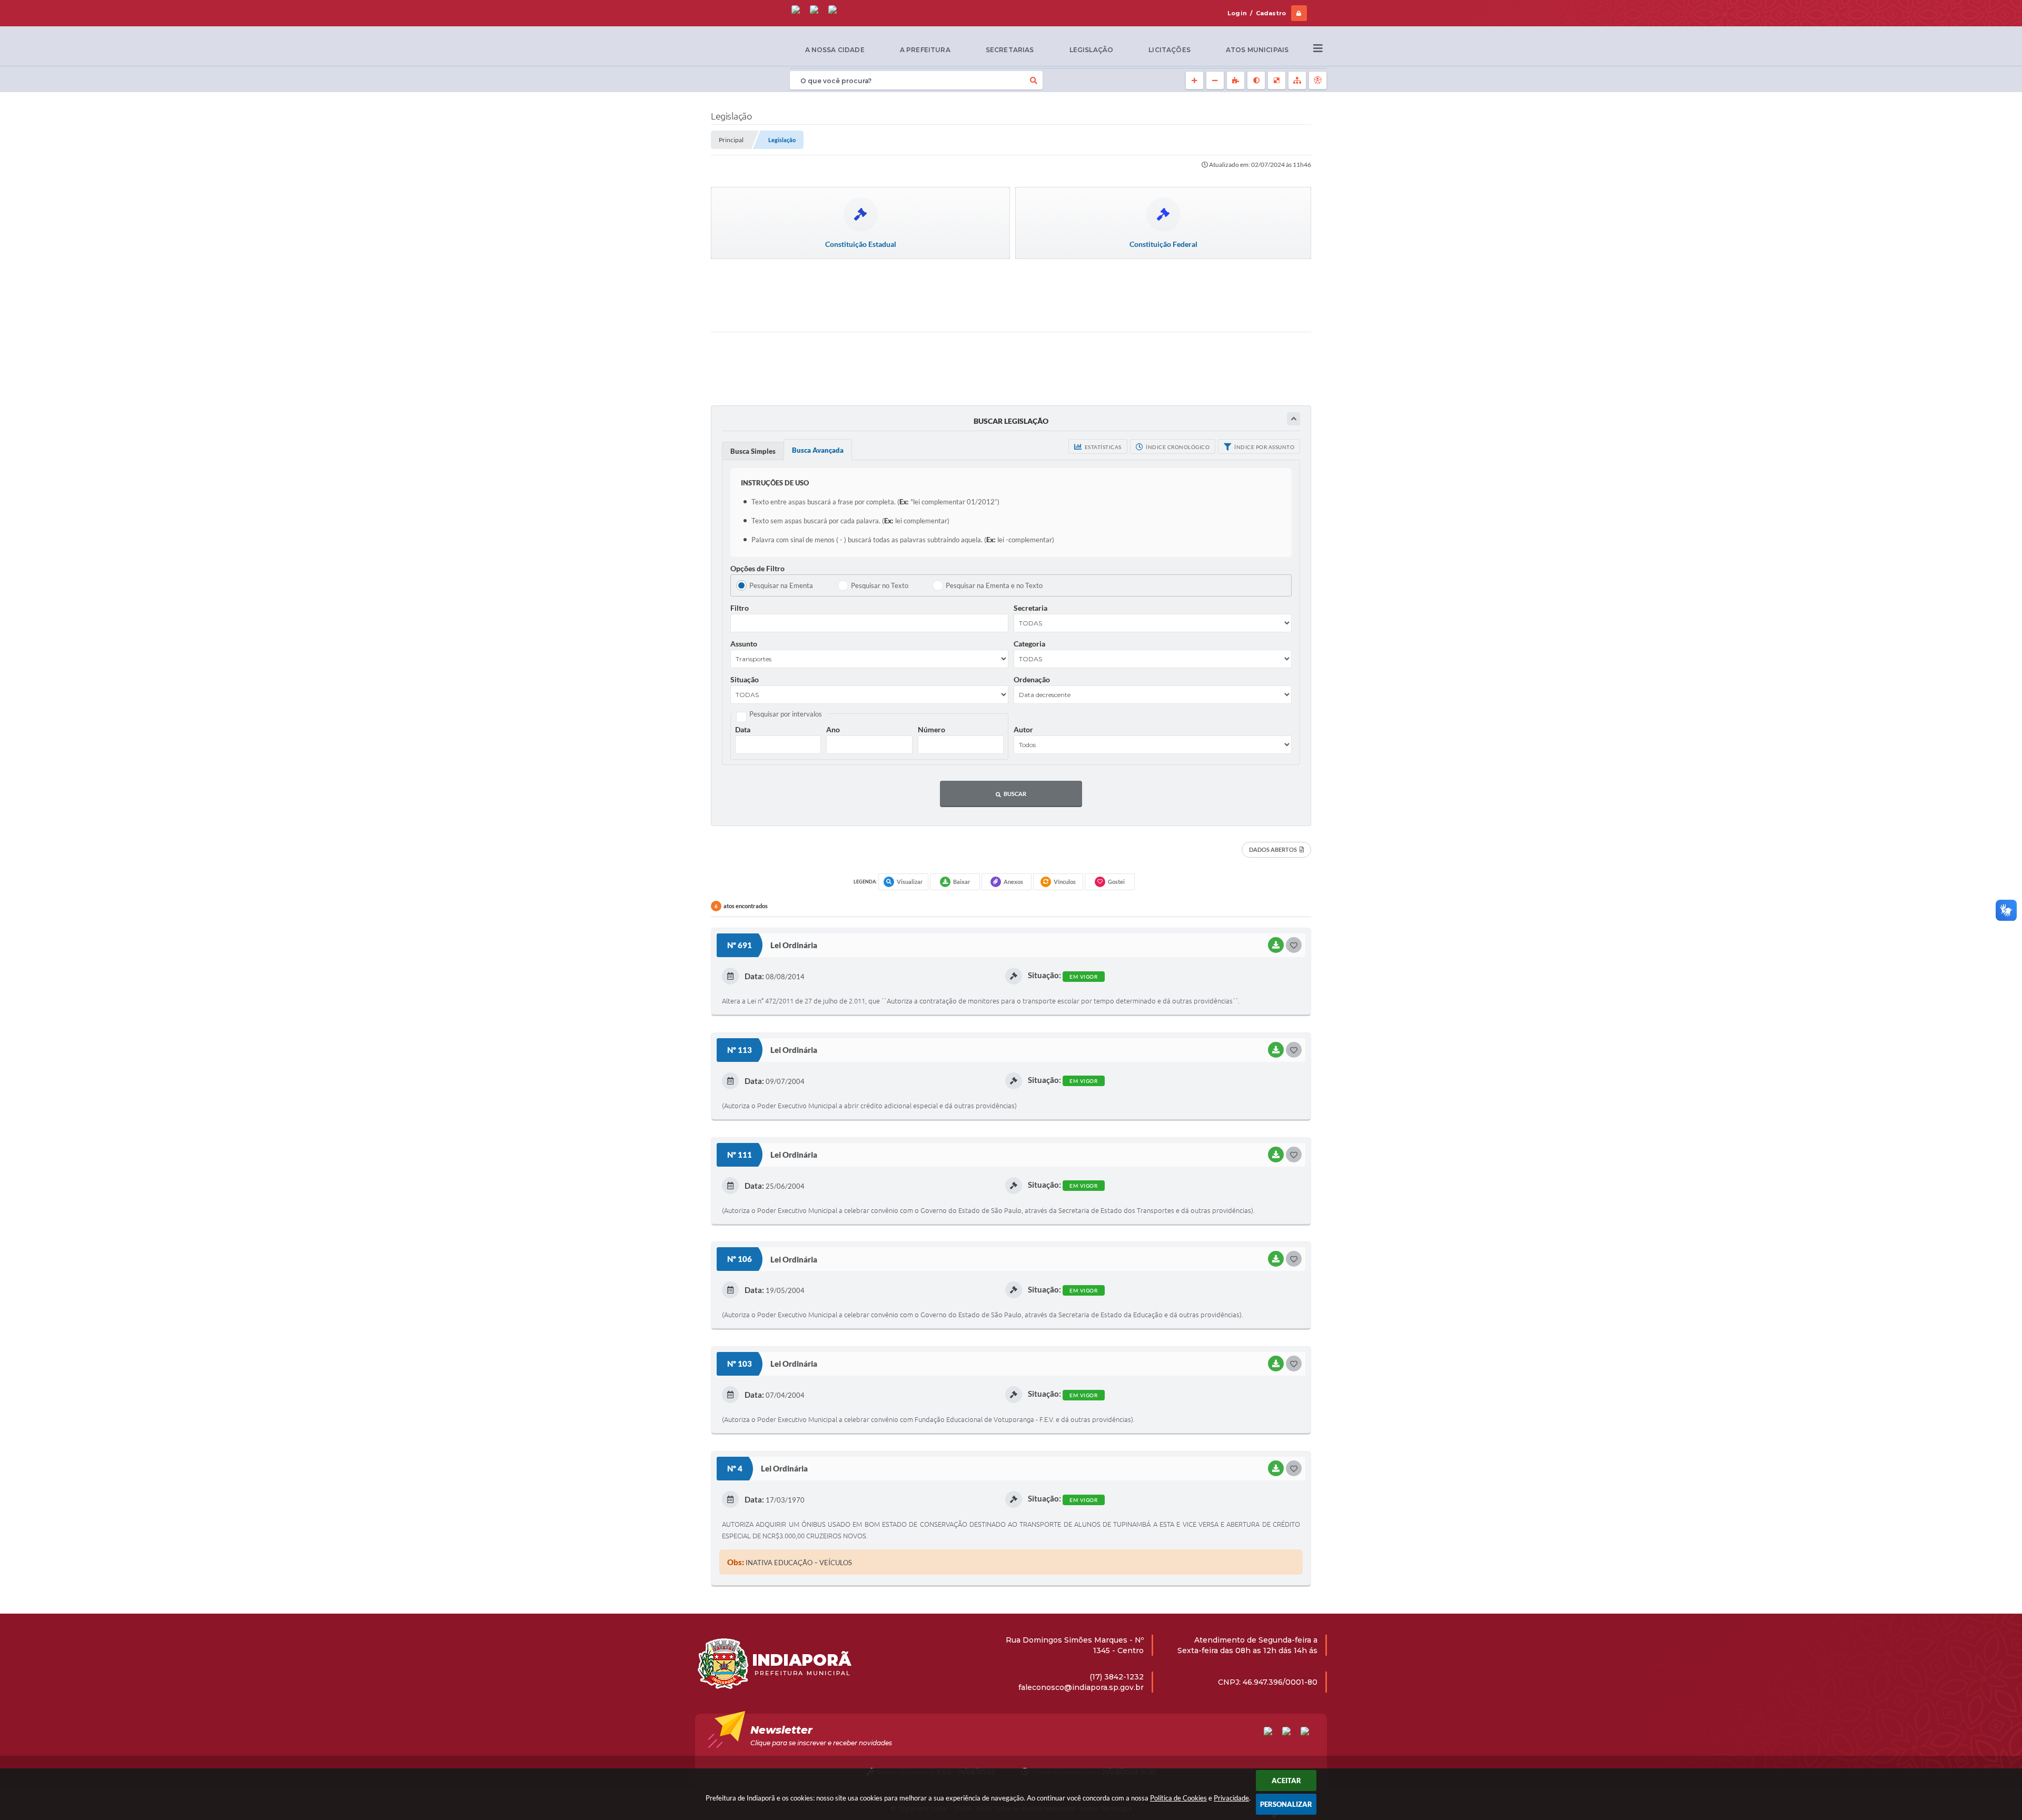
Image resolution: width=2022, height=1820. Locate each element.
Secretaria (1030, 608)
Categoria (1029, 644)
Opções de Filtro (757, 568)
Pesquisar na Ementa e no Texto (994, 585)
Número (931, 729)
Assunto (744, 644)
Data (743, 729)
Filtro (740, 608)
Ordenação (1032, 679)
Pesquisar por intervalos (786, 714)
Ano (833, 729)
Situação (745, 679)
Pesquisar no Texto (880, 585)
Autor (1023, 729)
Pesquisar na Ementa (781, 585)
